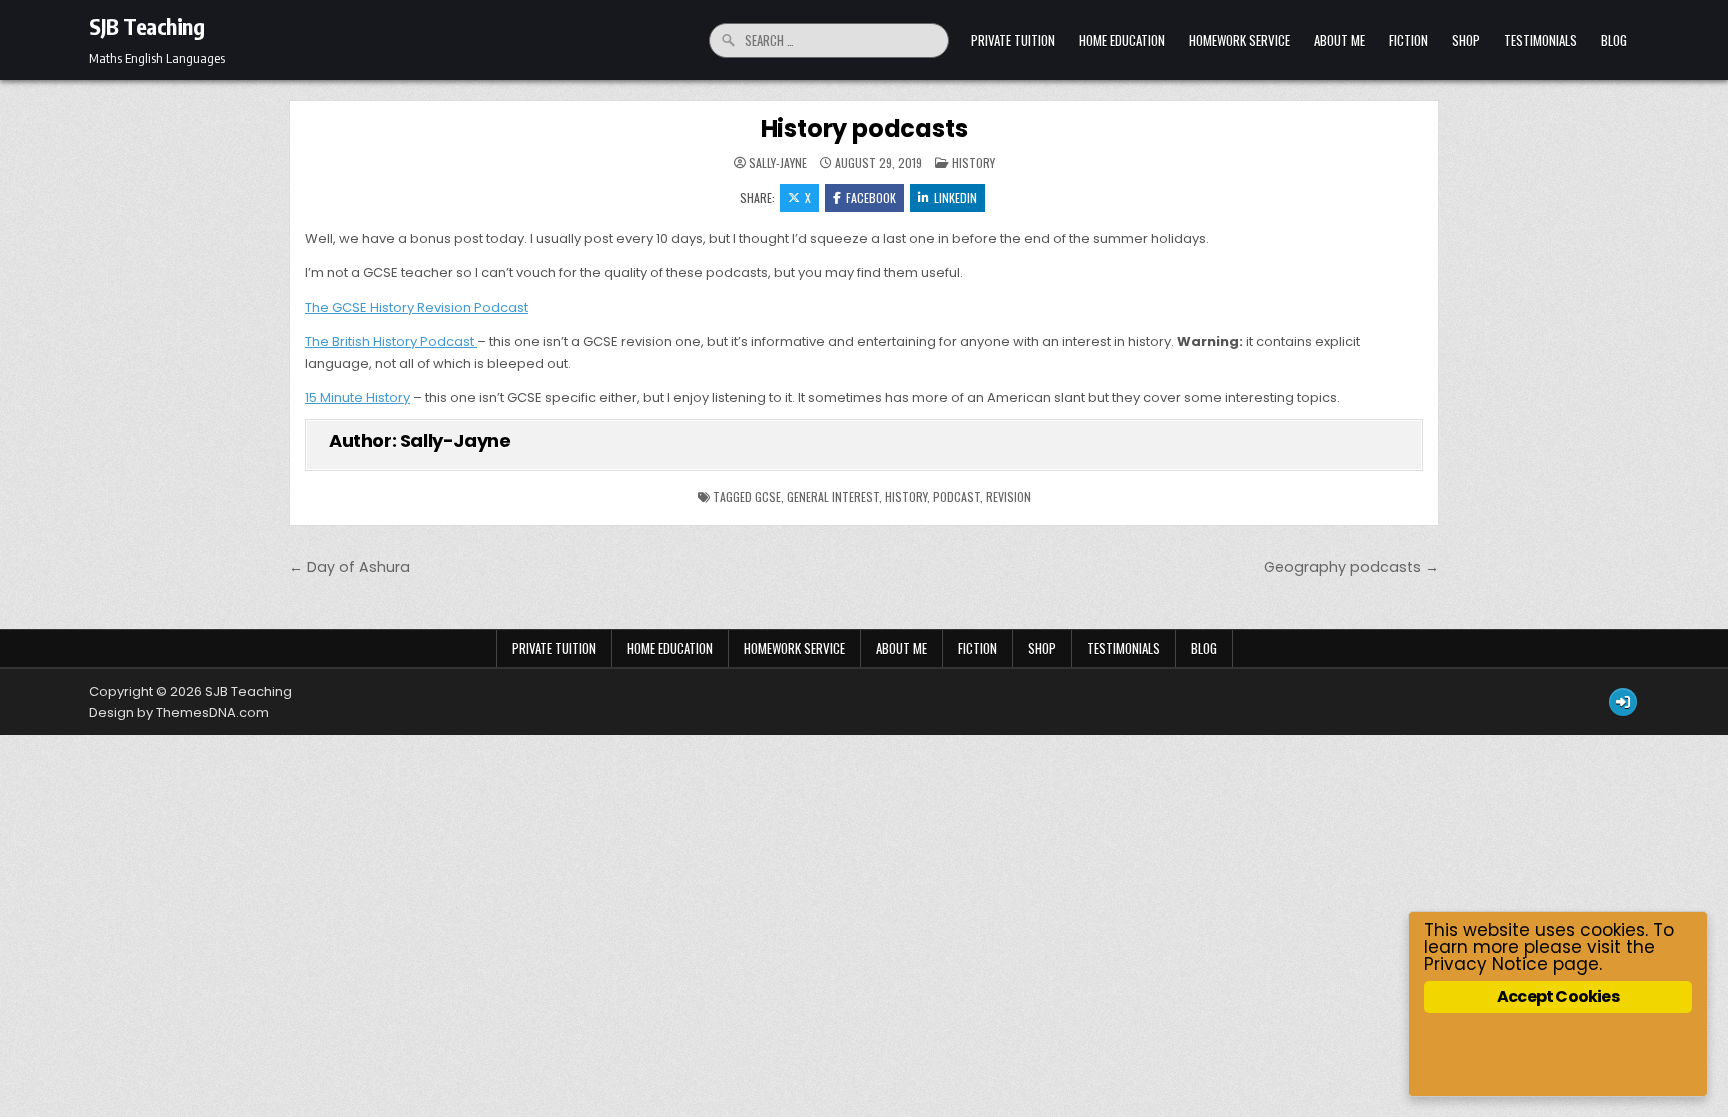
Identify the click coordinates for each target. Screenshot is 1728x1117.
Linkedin (955, 197)
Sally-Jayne (778, 163)
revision (1008, 496)
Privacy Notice (1486, 964)
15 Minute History (357, 397)
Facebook (871, 197)
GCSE (768, 496)
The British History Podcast (389, 341)
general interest (833, 496)
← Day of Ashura (349, 567)
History (973, 162)
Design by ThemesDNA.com (179, 712)
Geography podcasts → (1351, 567)
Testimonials (1540, 40)
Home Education (1122, 40)
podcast (956, 496)
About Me (1339, 40)
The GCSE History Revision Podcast (416, 307)
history (906, 496)
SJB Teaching (146, 26)
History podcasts (864, 128)
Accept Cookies (1558, 996)
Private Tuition (1013, 40)
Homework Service (1239, 40)
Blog (1614, 40)
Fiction (1408, 40)
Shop (1466, 40)
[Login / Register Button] (1623, 702)
